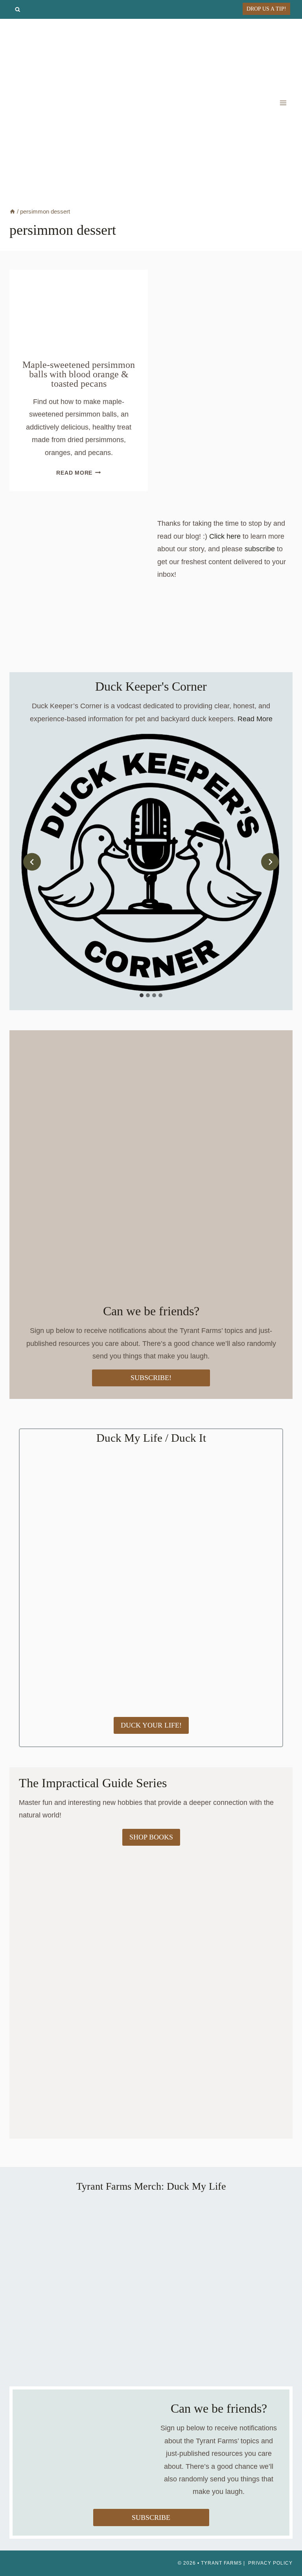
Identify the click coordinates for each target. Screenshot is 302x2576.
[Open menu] (283, 103)
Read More (78, 473)
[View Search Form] (17, 10)
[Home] (12, 211)
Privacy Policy (270, 2563)
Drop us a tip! (266, 9)
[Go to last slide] (32, 862)
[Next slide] (270, 862)
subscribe (260, 549)
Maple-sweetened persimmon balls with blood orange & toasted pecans (79, 374)
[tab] (142, 995)
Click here (225, 536)
